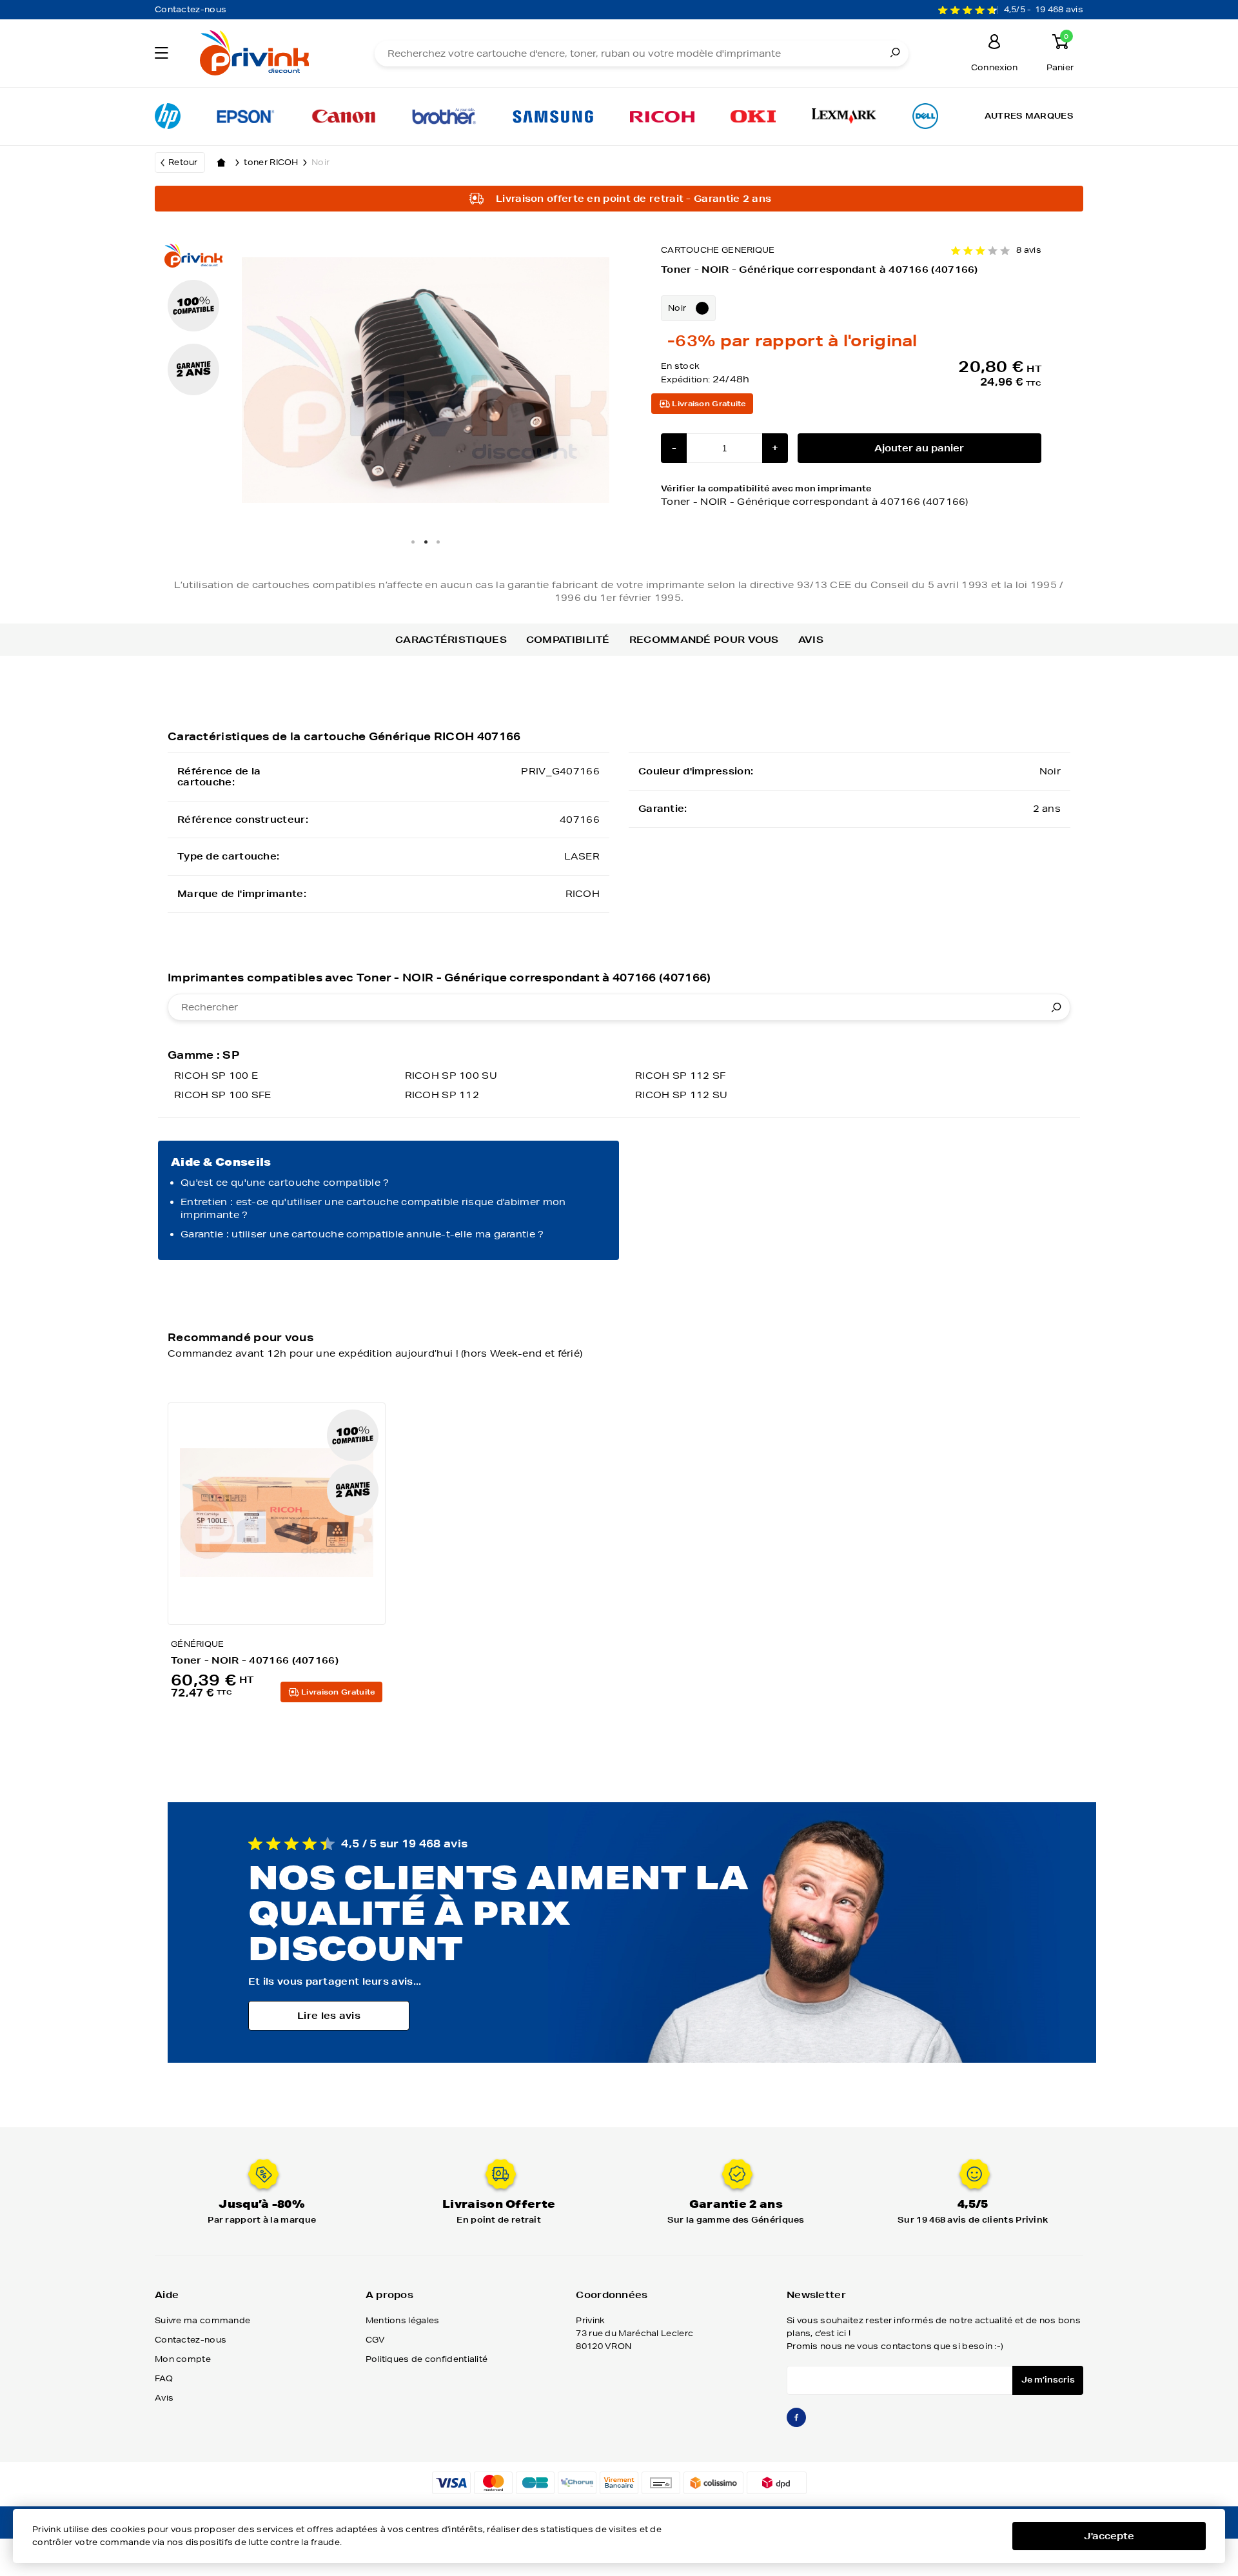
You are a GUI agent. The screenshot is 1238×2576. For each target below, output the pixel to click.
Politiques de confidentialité (427, 2359)
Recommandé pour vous (704, 640)
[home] (221, 162)
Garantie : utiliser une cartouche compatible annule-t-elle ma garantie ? (362, 1234)
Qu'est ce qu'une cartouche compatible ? (285, 1183)
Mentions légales (403, 2320)
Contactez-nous (191, 9)
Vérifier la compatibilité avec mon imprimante (815, 495)
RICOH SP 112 (442, 1095)
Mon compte (183, 2359)
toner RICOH (271, 162)
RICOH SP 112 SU (682, 1095)
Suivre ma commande (202, 2320)
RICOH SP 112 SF (681, 1076)
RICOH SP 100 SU (451, 1076)
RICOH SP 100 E (216, 1076)
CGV (376, 2340)
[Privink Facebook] (796, 2423)
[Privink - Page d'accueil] (269, 54)
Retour (183, 162)
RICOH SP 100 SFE (223, 1095)
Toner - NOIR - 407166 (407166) (255, 1660)
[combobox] (619, 1007)
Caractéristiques (451, 640)
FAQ (164, 2378)
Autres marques (1029, 116)
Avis (811, 640)
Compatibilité (568, 640)
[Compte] (994, 44)
